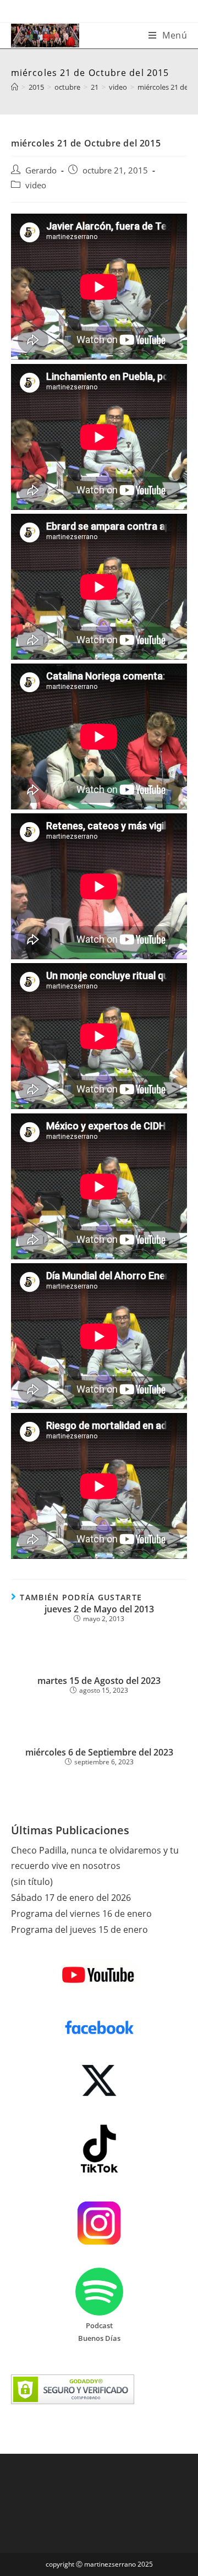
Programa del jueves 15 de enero (79, 1930)
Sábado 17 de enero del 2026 (71, 1898)
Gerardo (41, 170)
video (36, 185)
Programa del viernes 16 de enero (81, 1914)
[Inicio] (15, 87)
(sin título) (32, 1882)
